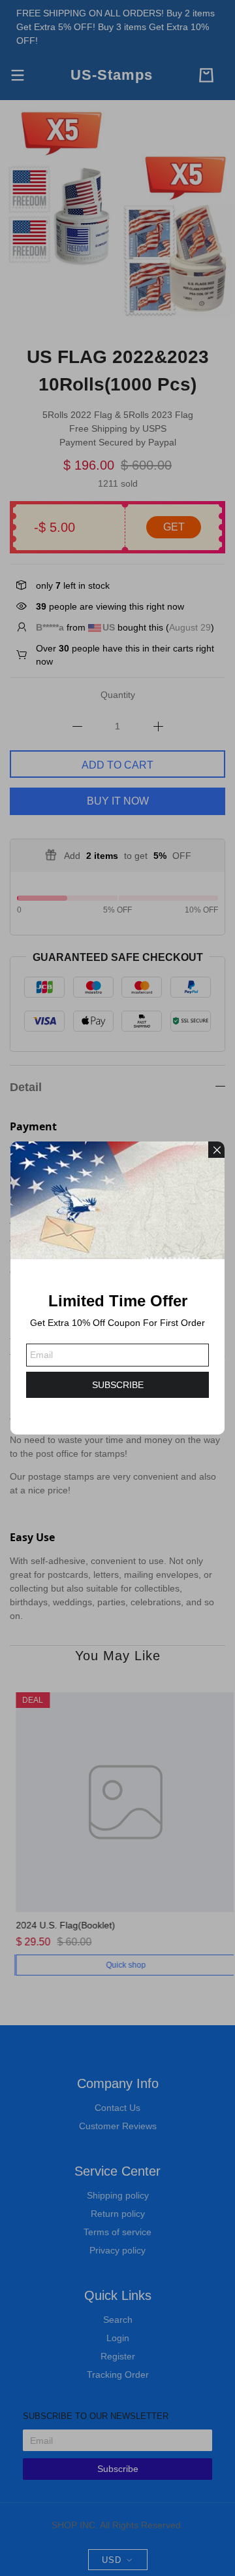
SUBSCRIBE (118, 1385)
